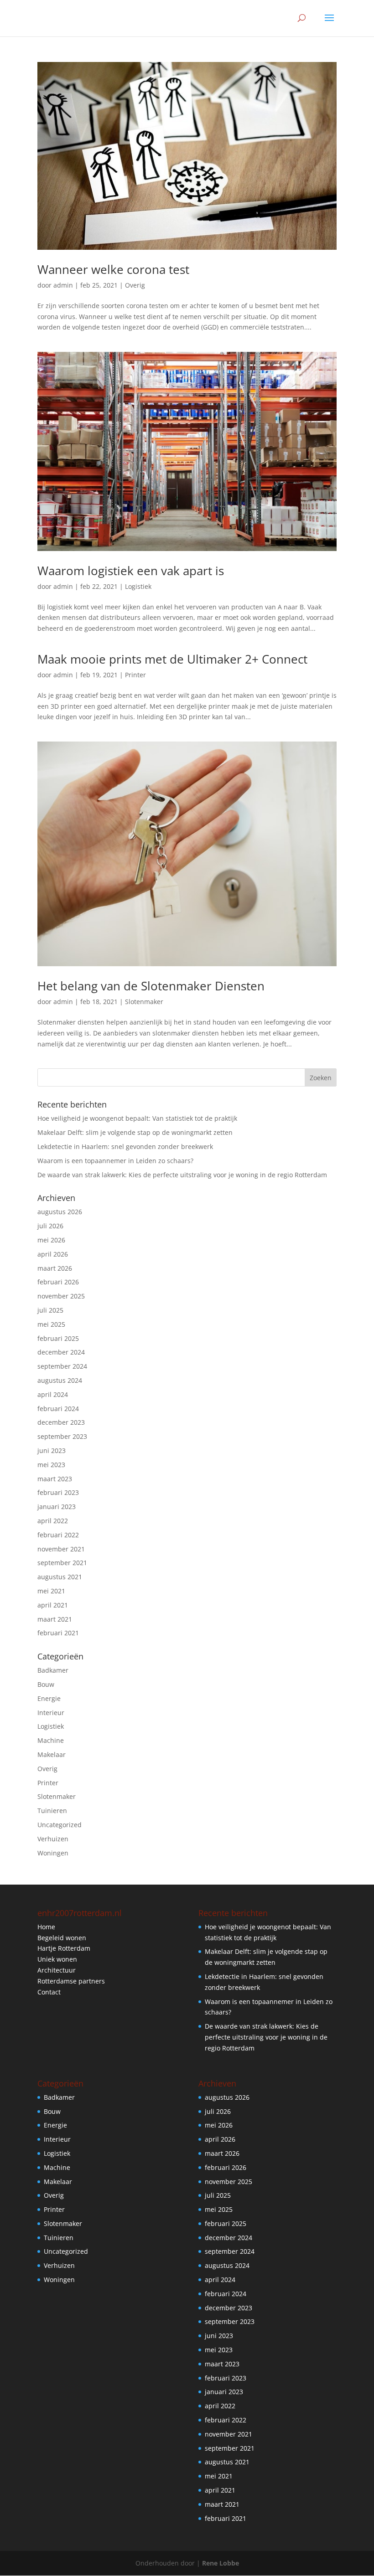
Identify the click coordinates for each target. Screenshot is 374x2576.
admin (63, 285)
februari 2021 (58, 1633)
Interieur (51, 1713)
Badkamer (53, 1670)
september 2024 (62, 1366)
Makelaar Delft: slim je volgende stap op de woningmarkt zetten (135, 1132)
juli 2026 (50, 1226)
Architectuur (57, 1970)
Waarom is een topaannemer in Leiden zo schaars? (115, 1161)
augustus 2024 (60, 1380)
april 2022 (53, 1521)
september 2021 (62, 1563)
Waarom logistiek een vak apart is (131, 571)
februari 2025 (58, 1338)
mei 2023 (51, 1465)
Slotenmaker (144, 1002)
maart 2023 (55, 1479)
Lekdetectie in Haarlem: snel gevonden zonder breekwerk (125, 1146)
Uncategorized (60, 1825)
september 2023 (62, 1436)
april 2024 (53, 1394)
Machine (51, 1740)
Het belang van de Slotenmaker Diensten (151, 986)
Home (46, 1927)
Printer (135, 675)
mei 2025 (51, 1324)
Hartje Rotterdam (64, 1948)
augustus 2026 (60, 1212)
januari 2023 (57, 1507)
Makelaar (52, 1754)
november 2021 (61, 1549)
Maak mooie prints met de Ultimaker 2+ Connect (172, 659)
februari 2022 (58, 1535)
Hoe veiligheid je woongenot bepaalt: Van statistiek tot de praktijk (137, 1118)
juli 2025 (50, 1310)
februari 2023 (58, 1492)
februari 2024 (58, 1409)
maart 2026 (55, 1268)
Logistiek (138, 586)
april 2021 (53, 1605)
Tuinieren (52, 1811)
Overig (135, 285)
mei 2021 (51, 1591)
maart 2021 (55, 1619)
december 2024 (61, 1352)
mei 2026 (51, 1240)
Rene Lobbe (221, 2563)
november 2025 (61, 1296)
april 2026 (53, 1254)
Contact (49, 1992)
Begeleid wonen (62, 1938)
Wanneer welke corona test (113, 269)
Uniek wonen (57, 1959)
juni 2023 (52, 1450)
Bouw (46, 1684)
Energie (49, 1698)
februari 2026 (58, 1282)
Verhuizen (53, 1839)
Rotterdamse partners (71, 1981)
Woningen (53, 1853)
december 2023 (61, 1422)
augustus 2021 (60, 1577)
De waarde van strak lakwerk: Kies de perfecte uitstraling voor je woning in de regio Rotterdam (182, 1175)
